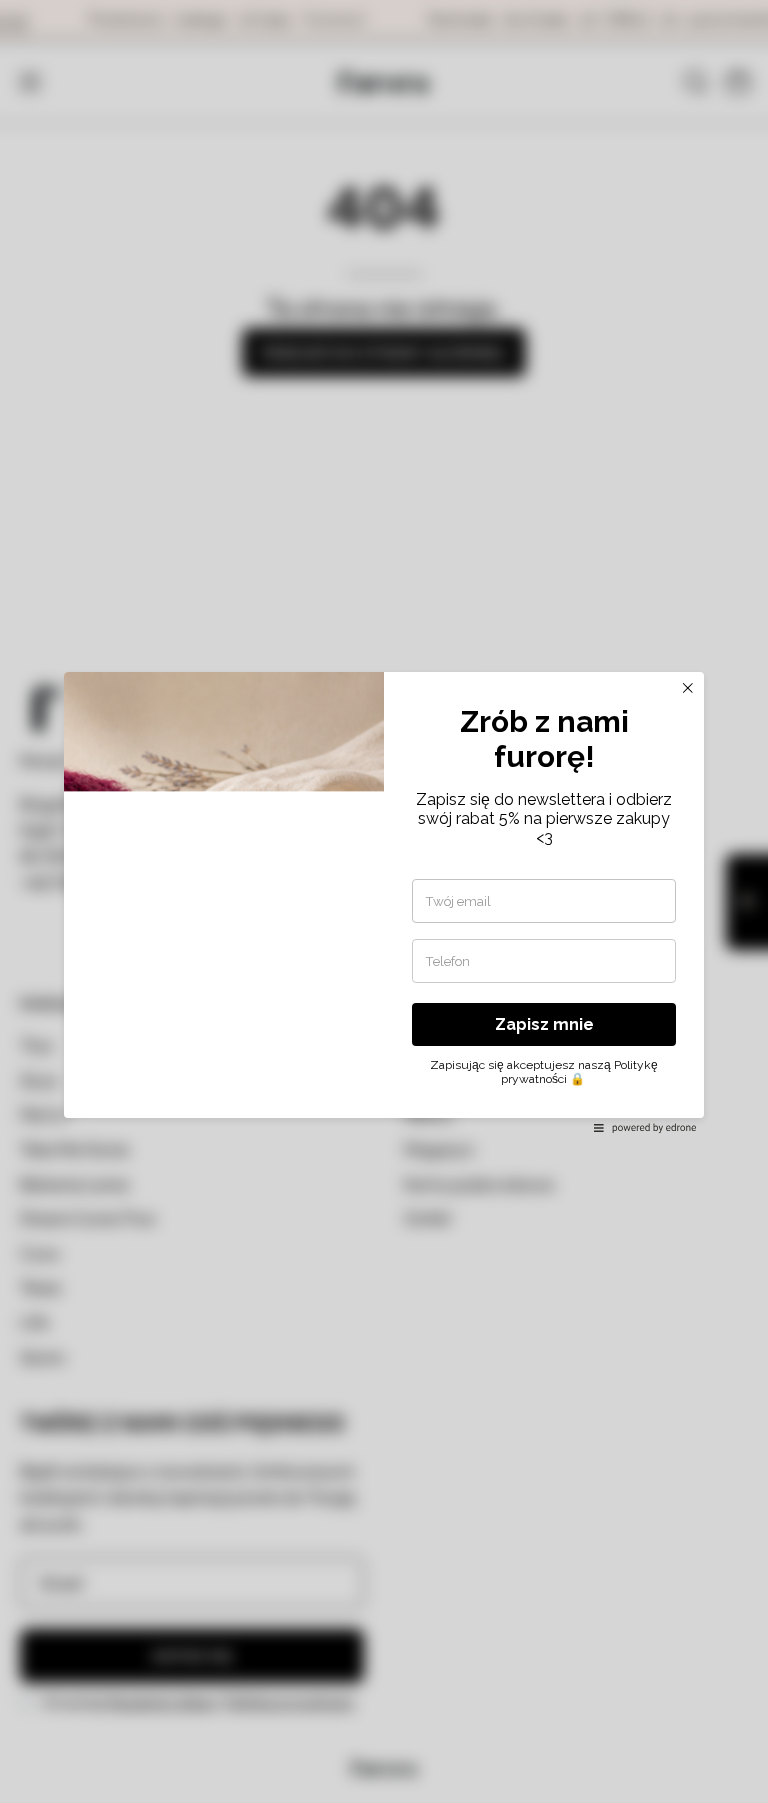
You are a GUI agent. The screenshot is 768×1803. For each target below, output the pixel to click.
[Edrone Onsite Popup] (384, 901)
